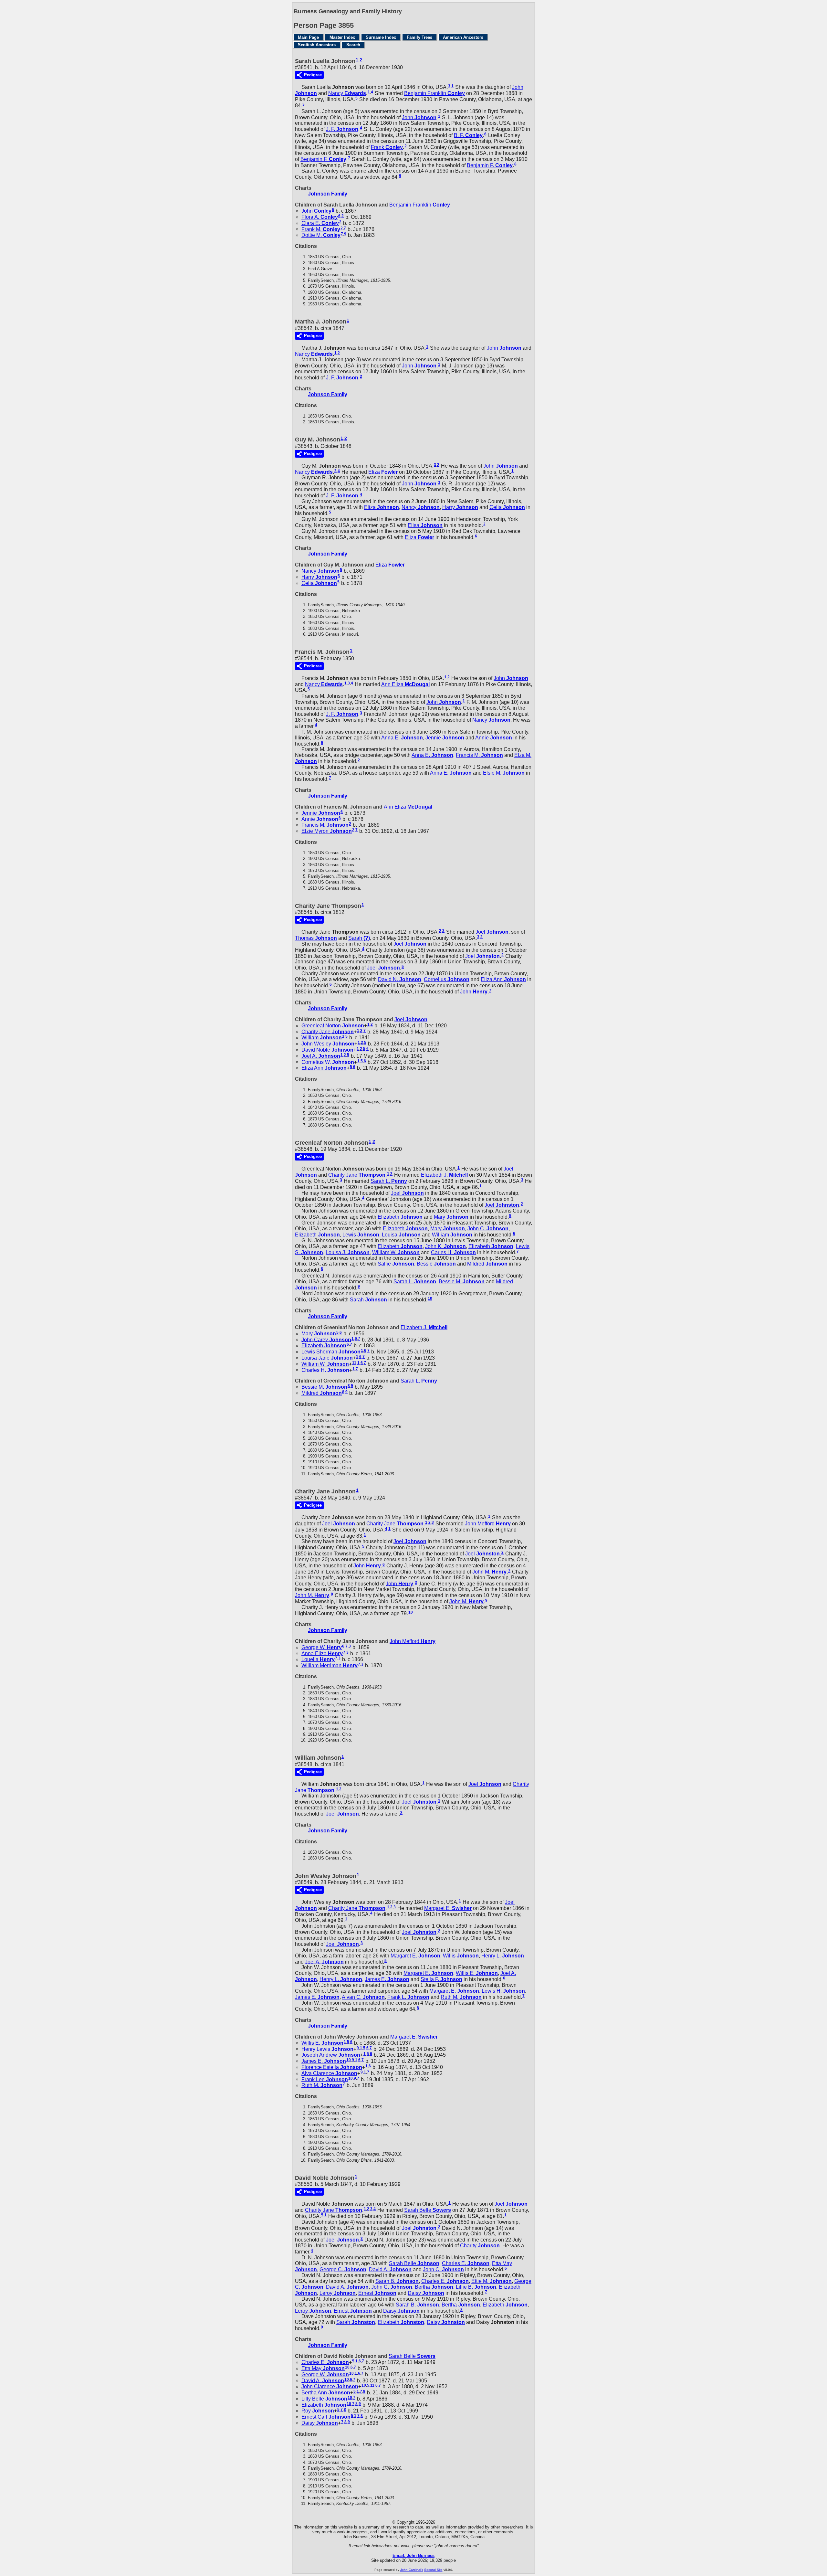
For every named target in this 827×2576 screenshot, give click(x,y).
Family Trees (419, 37)
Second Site (433, 2570)
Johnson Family (328, 194)
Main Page (308, 37)
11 (354, 1363)
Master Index (342, 37)
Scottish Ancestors (317, 45)
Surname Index (381, 37)
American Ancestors (463, 37)
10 (430, 1299)
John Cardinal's (412, 2570)
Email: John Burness (413, 2555)
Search (353, 45)
